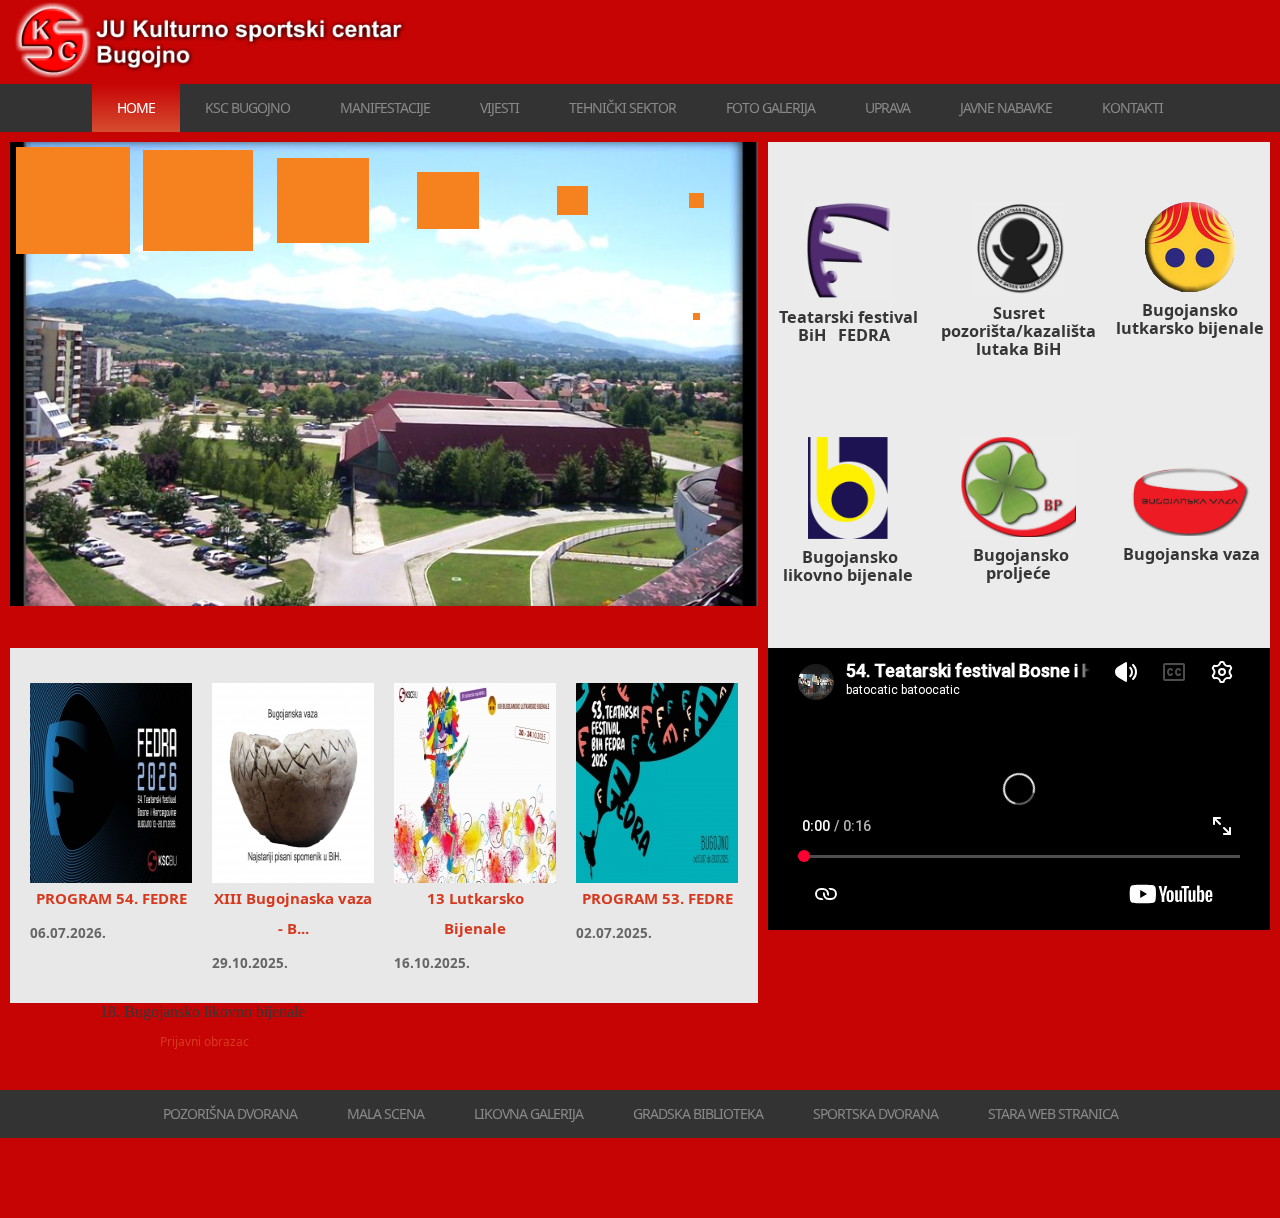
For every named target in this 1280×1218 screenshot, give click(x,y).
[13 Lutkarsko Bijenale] (475, 783)
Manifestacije (385, 107)
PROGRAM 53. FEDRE (657, 898)
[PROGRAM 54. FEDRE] (111, 783)
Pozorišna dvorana (230, 1113)
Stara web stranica (1053, 1113)
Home (136, 107)
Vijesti (499, 107)
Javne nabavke (1006, 107)
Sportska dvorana (875, 1113)
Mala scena (385, 1113)
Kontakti (1132, 107)
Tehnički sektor (622, 107)
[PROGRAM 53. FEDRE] (657, 783)
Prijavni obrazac (204, 1041)
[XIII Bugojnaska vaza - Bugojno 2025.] (293, 783)
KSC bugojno (247, 107)
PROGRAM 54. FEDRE (111, 898)
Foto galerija (770, 107)
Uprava (887, 107)
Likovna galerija (528, 1113)
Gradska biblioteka (698, 1113)
